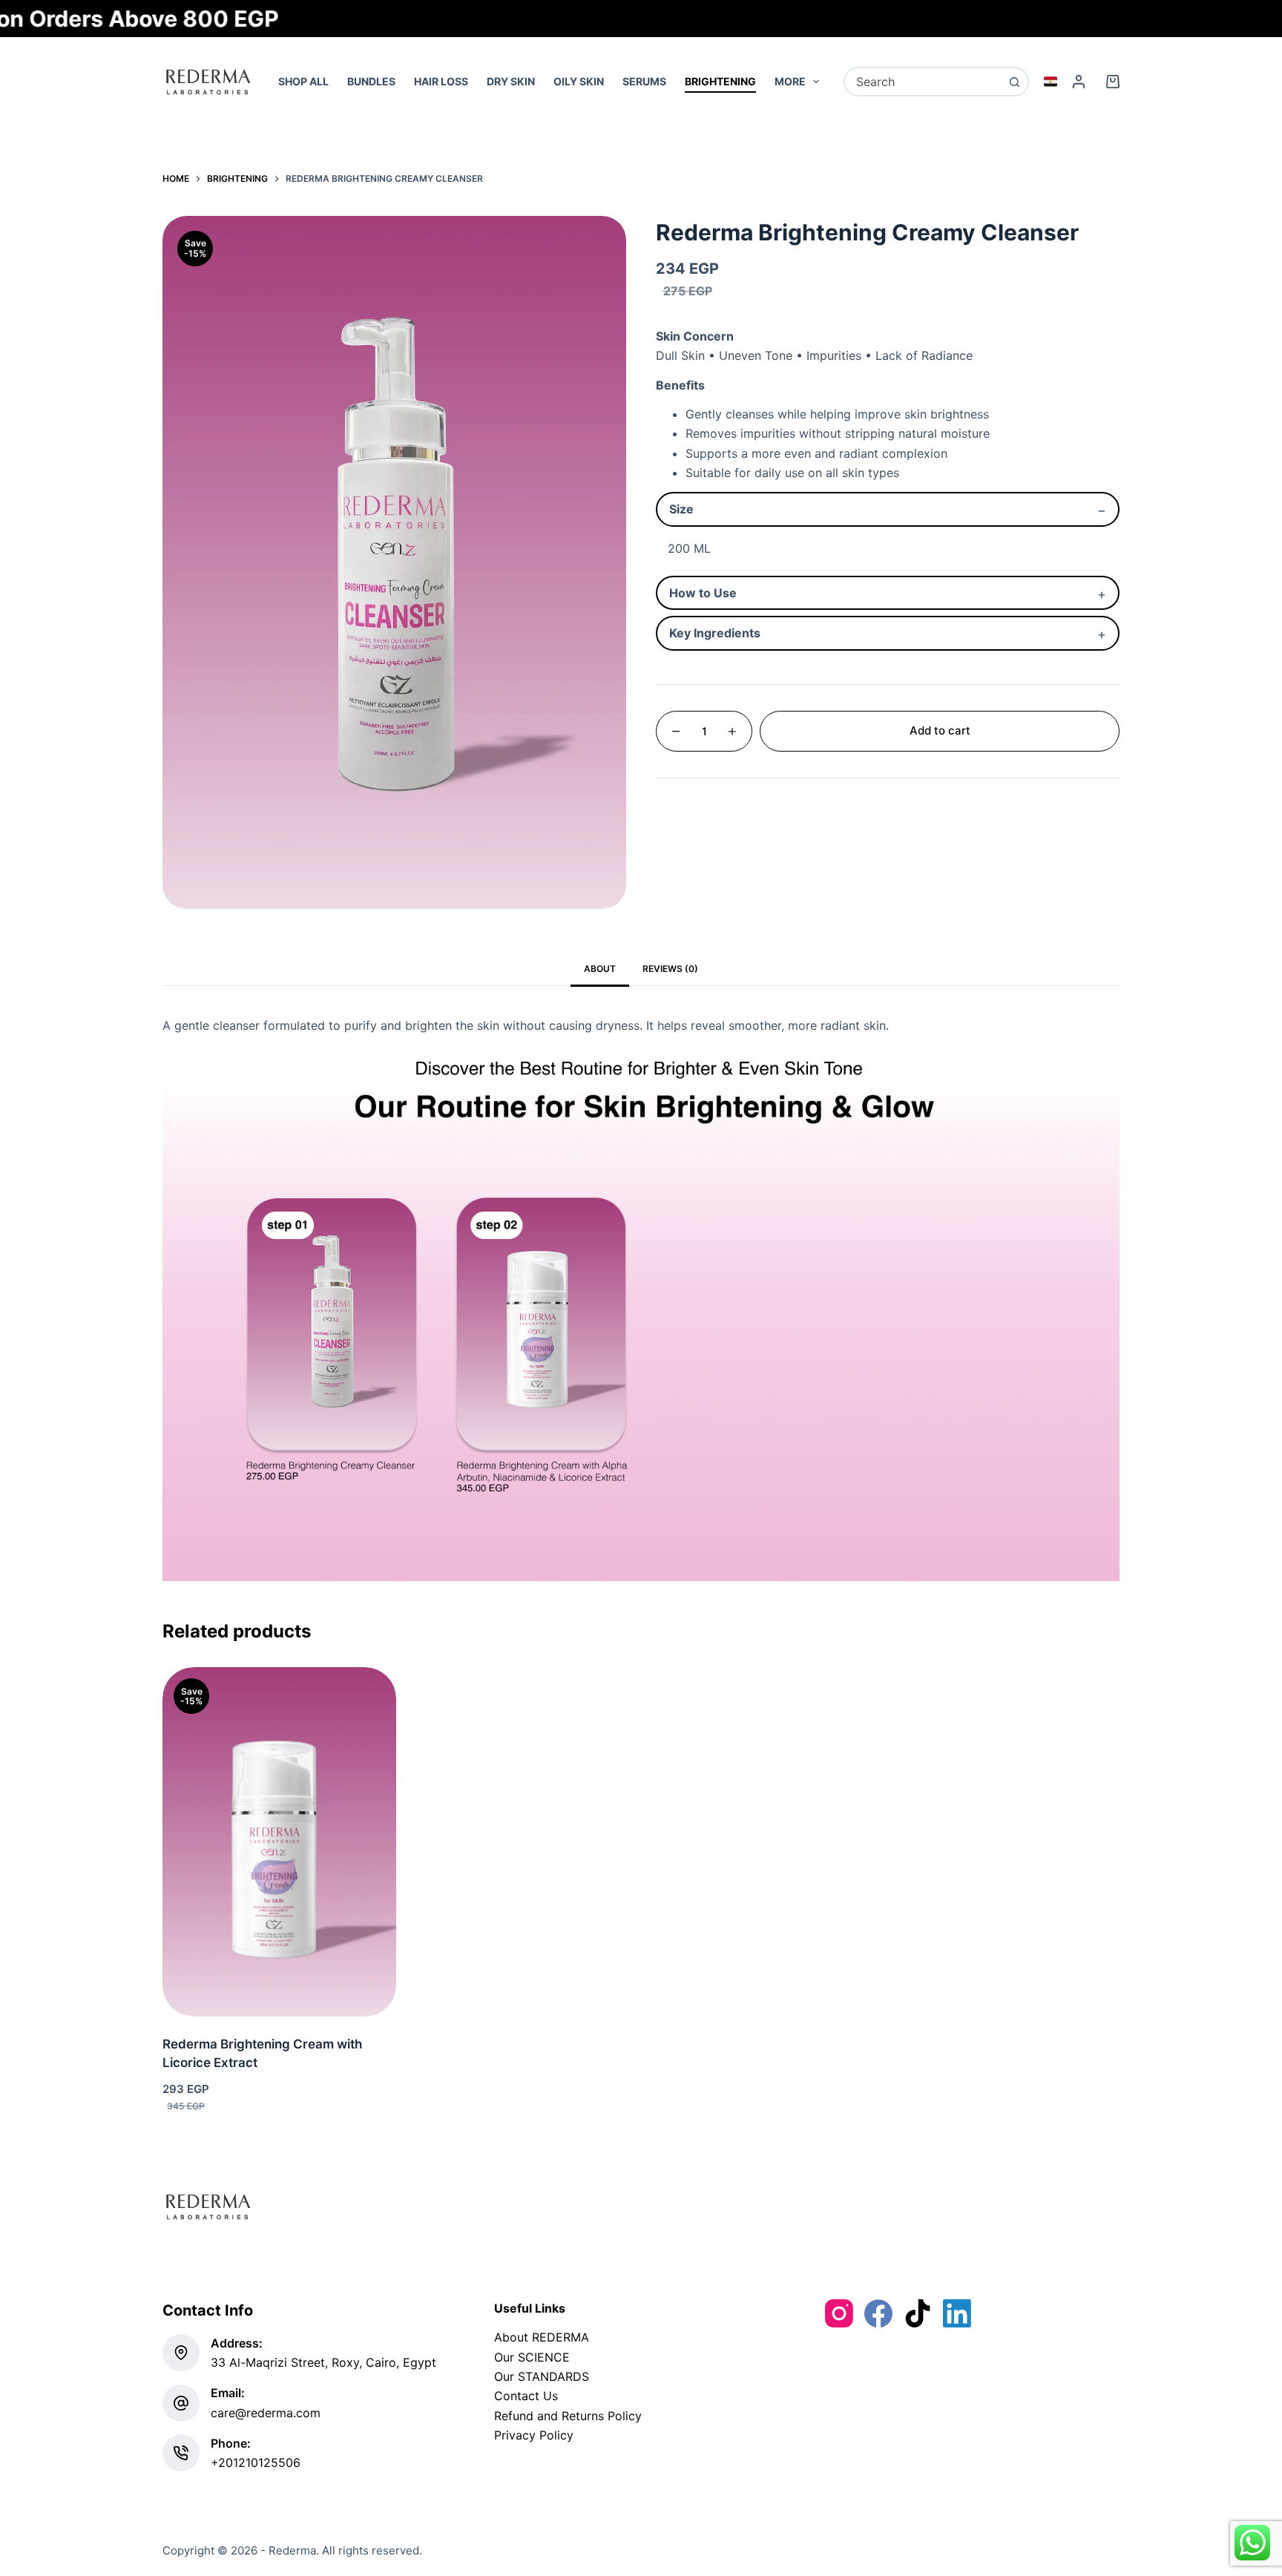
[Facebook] (878, 2313)
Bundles (371, 81)
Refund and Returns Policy (568, 2416)
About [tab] (600, 969)
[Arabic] (1051, 82)
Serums (644, 81)
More (790, 81)
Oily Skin (579, 81)
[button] (279, 1998)
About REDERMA (542, 2337)
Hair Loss (441, 81)
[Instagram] (839, 2313)
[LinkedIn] (957, 2313)
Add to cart (940, 730)
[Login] (1079, 82)
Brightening (720, 81)
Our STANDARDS (542, 2376)
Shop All (303, 81)
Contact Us (526, 2396)
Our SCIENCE (532, 2357)
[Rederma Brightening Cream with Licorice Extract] (279, 1842)
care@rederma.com (266, 2413)
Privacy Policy (534, 2435)
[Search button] (1014, 82)
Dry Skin (511, 81)
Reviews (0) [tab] (670, 969)
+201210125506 (256, 2462)
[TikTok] (918, 2313)
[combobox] (923, 82)
